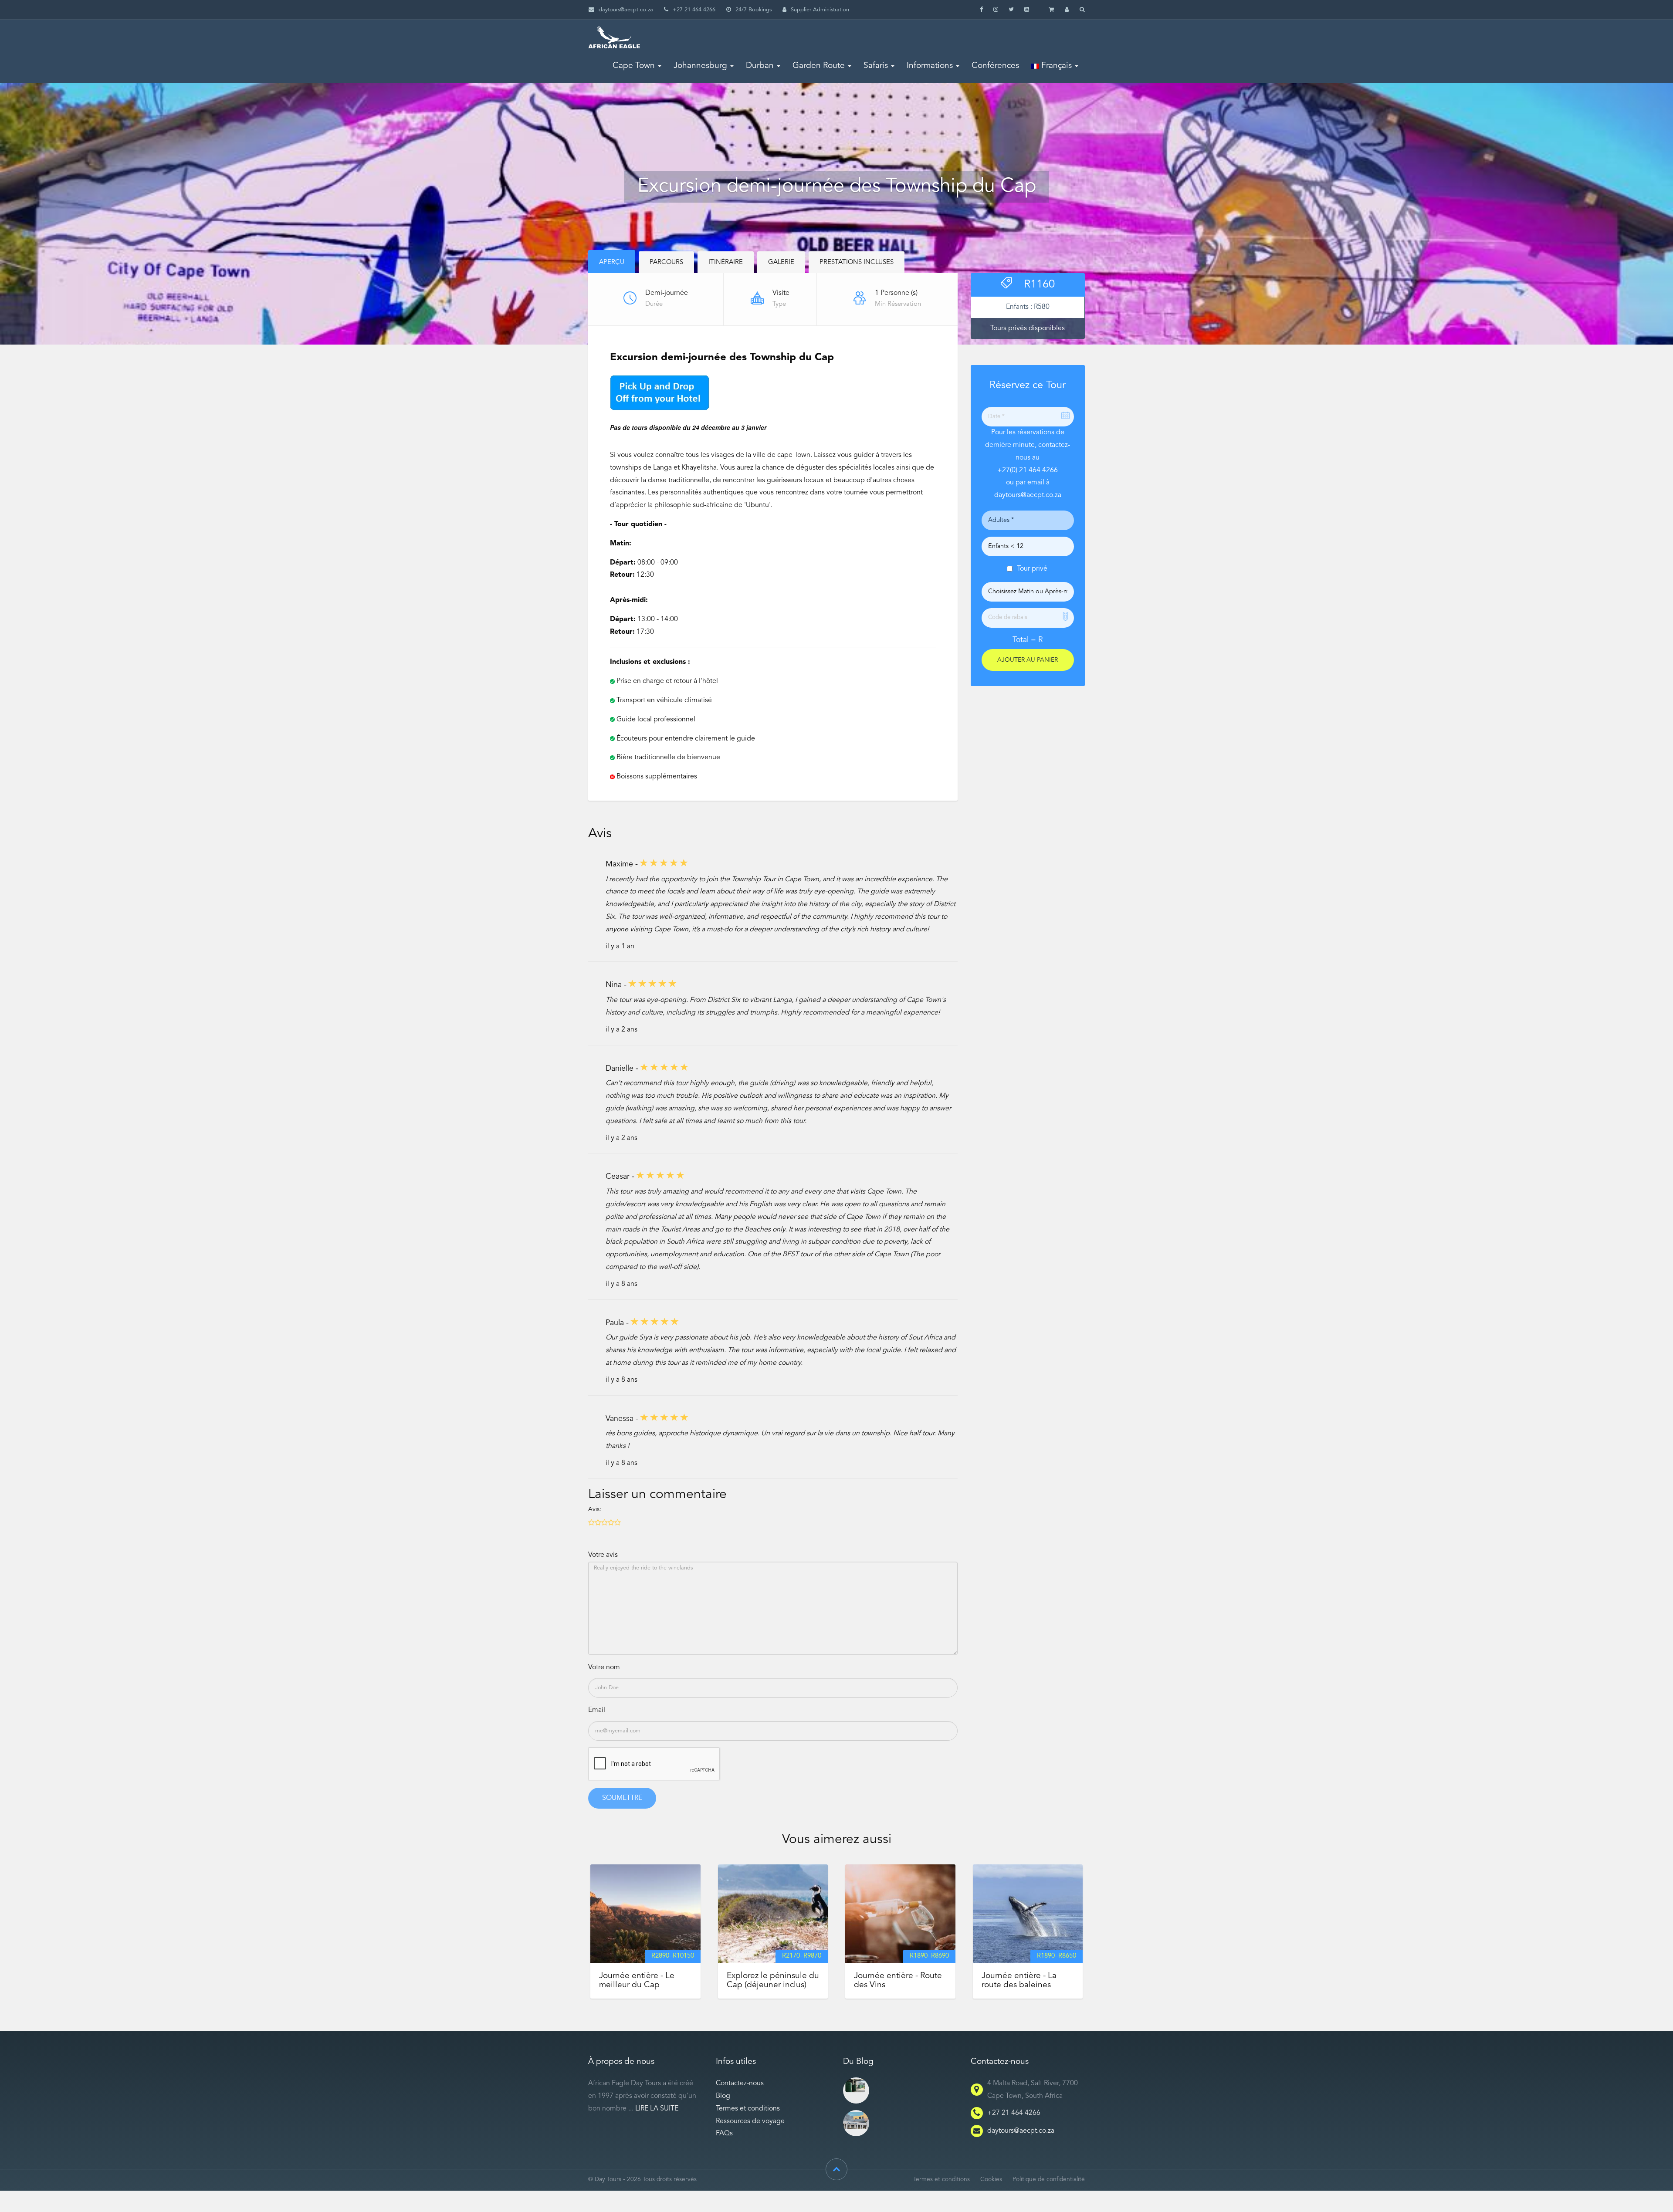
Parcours (666, 262)
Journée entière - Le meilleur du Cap (637, 1980)
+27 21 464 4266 (1014, 2113)
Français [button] (1055, 66)
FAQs (724, 2134)
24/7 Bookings (754, 10)
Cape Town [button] (634, 66)
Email (597, 1710)
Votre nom (604, 1667)
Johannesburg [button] (700, 66)
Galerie (781, 262)
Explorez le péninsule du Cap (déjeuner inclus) (773, 1980)
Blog (723, 2096)
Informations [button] (930, 66)
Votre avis (603, 1555)
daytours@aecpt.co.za (626, 10)
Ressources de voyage (750, 2121)
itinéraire (726, 262)
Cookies (991, 2180)
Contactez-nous (740, 2083)
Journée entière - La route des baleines (1019, 1980)
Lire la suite (657, 2109)
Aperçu (612, 262)
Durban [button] (760, 66)
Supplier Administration (820, 10)
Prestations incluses (857, 262)
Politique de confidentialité (1049, 2180)
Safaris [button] (876, 66)
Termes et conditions (748, 2109)
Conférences (995, 66)
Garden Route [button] (819, 66)
